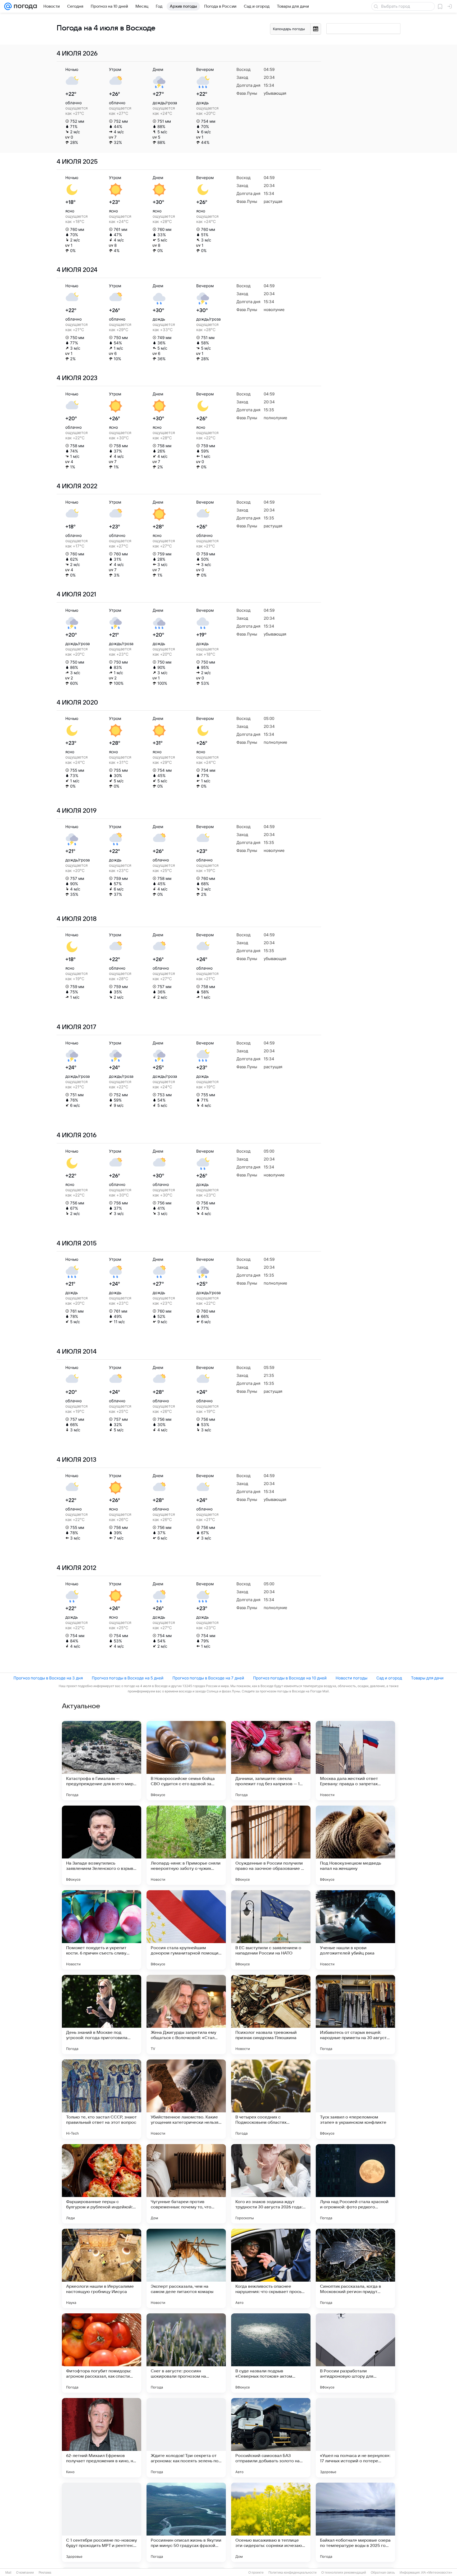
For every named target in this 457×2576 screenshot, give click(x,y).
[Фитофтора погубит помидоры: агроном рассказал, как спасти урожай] (102, 2353)
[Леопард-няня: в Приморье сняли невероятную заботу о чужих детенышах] (186, 1845)
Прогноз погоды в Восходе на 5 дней (128, 1678)
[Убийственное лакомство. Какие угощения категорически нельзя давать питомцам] (186, 2099)
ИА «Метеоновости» (437, 2573)
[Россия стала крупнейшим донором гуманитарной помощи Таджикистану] (186, 1930)
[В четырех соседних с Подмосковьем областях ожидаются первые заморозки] (271, 2099)
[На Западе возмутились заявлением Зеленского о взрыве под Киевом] (102, 1845)
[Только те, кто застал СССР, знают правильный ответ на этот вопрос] (102, 2099)
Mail (8, 2573)
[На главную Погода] (24, 6)
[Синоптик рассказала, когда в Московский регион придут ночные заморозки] (355, 2268)
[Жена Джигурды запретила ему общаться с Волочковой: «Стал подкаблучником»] (186, 2015)
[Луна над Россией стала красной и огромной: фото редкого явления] (355, 2184)
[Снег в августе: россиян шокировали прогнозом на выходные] (186, 2353)
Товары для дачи (427, 1678)
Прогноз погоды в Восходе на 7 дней (208, 1678)
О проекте (256, 2573)
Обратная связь (383, 2573)
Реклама (45, 2573)
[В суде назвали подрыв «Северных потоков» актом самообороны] (271, 2353)
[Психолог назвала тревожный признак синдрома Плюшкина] (271, 2015)
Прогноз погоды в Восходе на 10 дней (290, 1678)
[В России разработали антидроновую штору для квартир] (355, 2353)
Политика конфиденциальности (293, 2573)
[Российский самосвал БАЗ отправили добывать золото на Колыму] (271, 2438)
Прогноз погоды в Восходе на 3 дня (48, 1678)
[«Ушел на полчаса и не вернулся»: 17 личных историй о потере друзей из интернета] (355, 2438)
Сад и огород (389, 1678)
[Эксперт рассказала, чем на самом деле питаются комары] (186, 2268)
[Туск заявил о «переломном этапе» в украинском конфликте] (355, 2099)
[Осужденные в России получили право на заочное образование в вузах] (271, 1845)
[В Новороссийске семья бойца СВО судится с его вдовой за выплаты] (186, 1761)
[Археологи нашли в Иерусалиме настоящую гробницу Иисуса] (102, 2268)
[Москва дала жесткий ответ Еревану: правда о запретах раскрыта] (355, 1761)
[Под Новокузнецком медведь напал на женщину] (355, 1845)
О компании (25, 2573)
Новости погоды (351, 1678)
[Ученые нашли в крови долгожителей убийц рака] (355, 1930)
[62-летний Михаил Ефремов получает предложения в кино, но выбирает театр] (102, 2438)
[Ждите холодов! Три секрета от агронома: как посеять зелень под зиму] (186, 2438)
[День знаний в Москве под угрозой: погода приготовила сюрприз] (102, 2015)
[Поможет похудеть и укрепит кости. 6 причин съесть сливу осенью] (102, 1930)
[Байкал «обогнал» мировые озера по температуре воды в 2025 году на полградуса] (355, 2522)
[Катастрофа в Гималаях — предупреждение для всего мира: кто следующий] (102, 1761)
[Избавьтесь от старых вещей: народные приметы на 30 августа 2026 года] (355, 2015)
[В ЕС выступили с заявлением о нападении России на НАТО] (271, 1930)
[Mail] (8, 6)
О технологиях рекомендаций (344, 2573)
